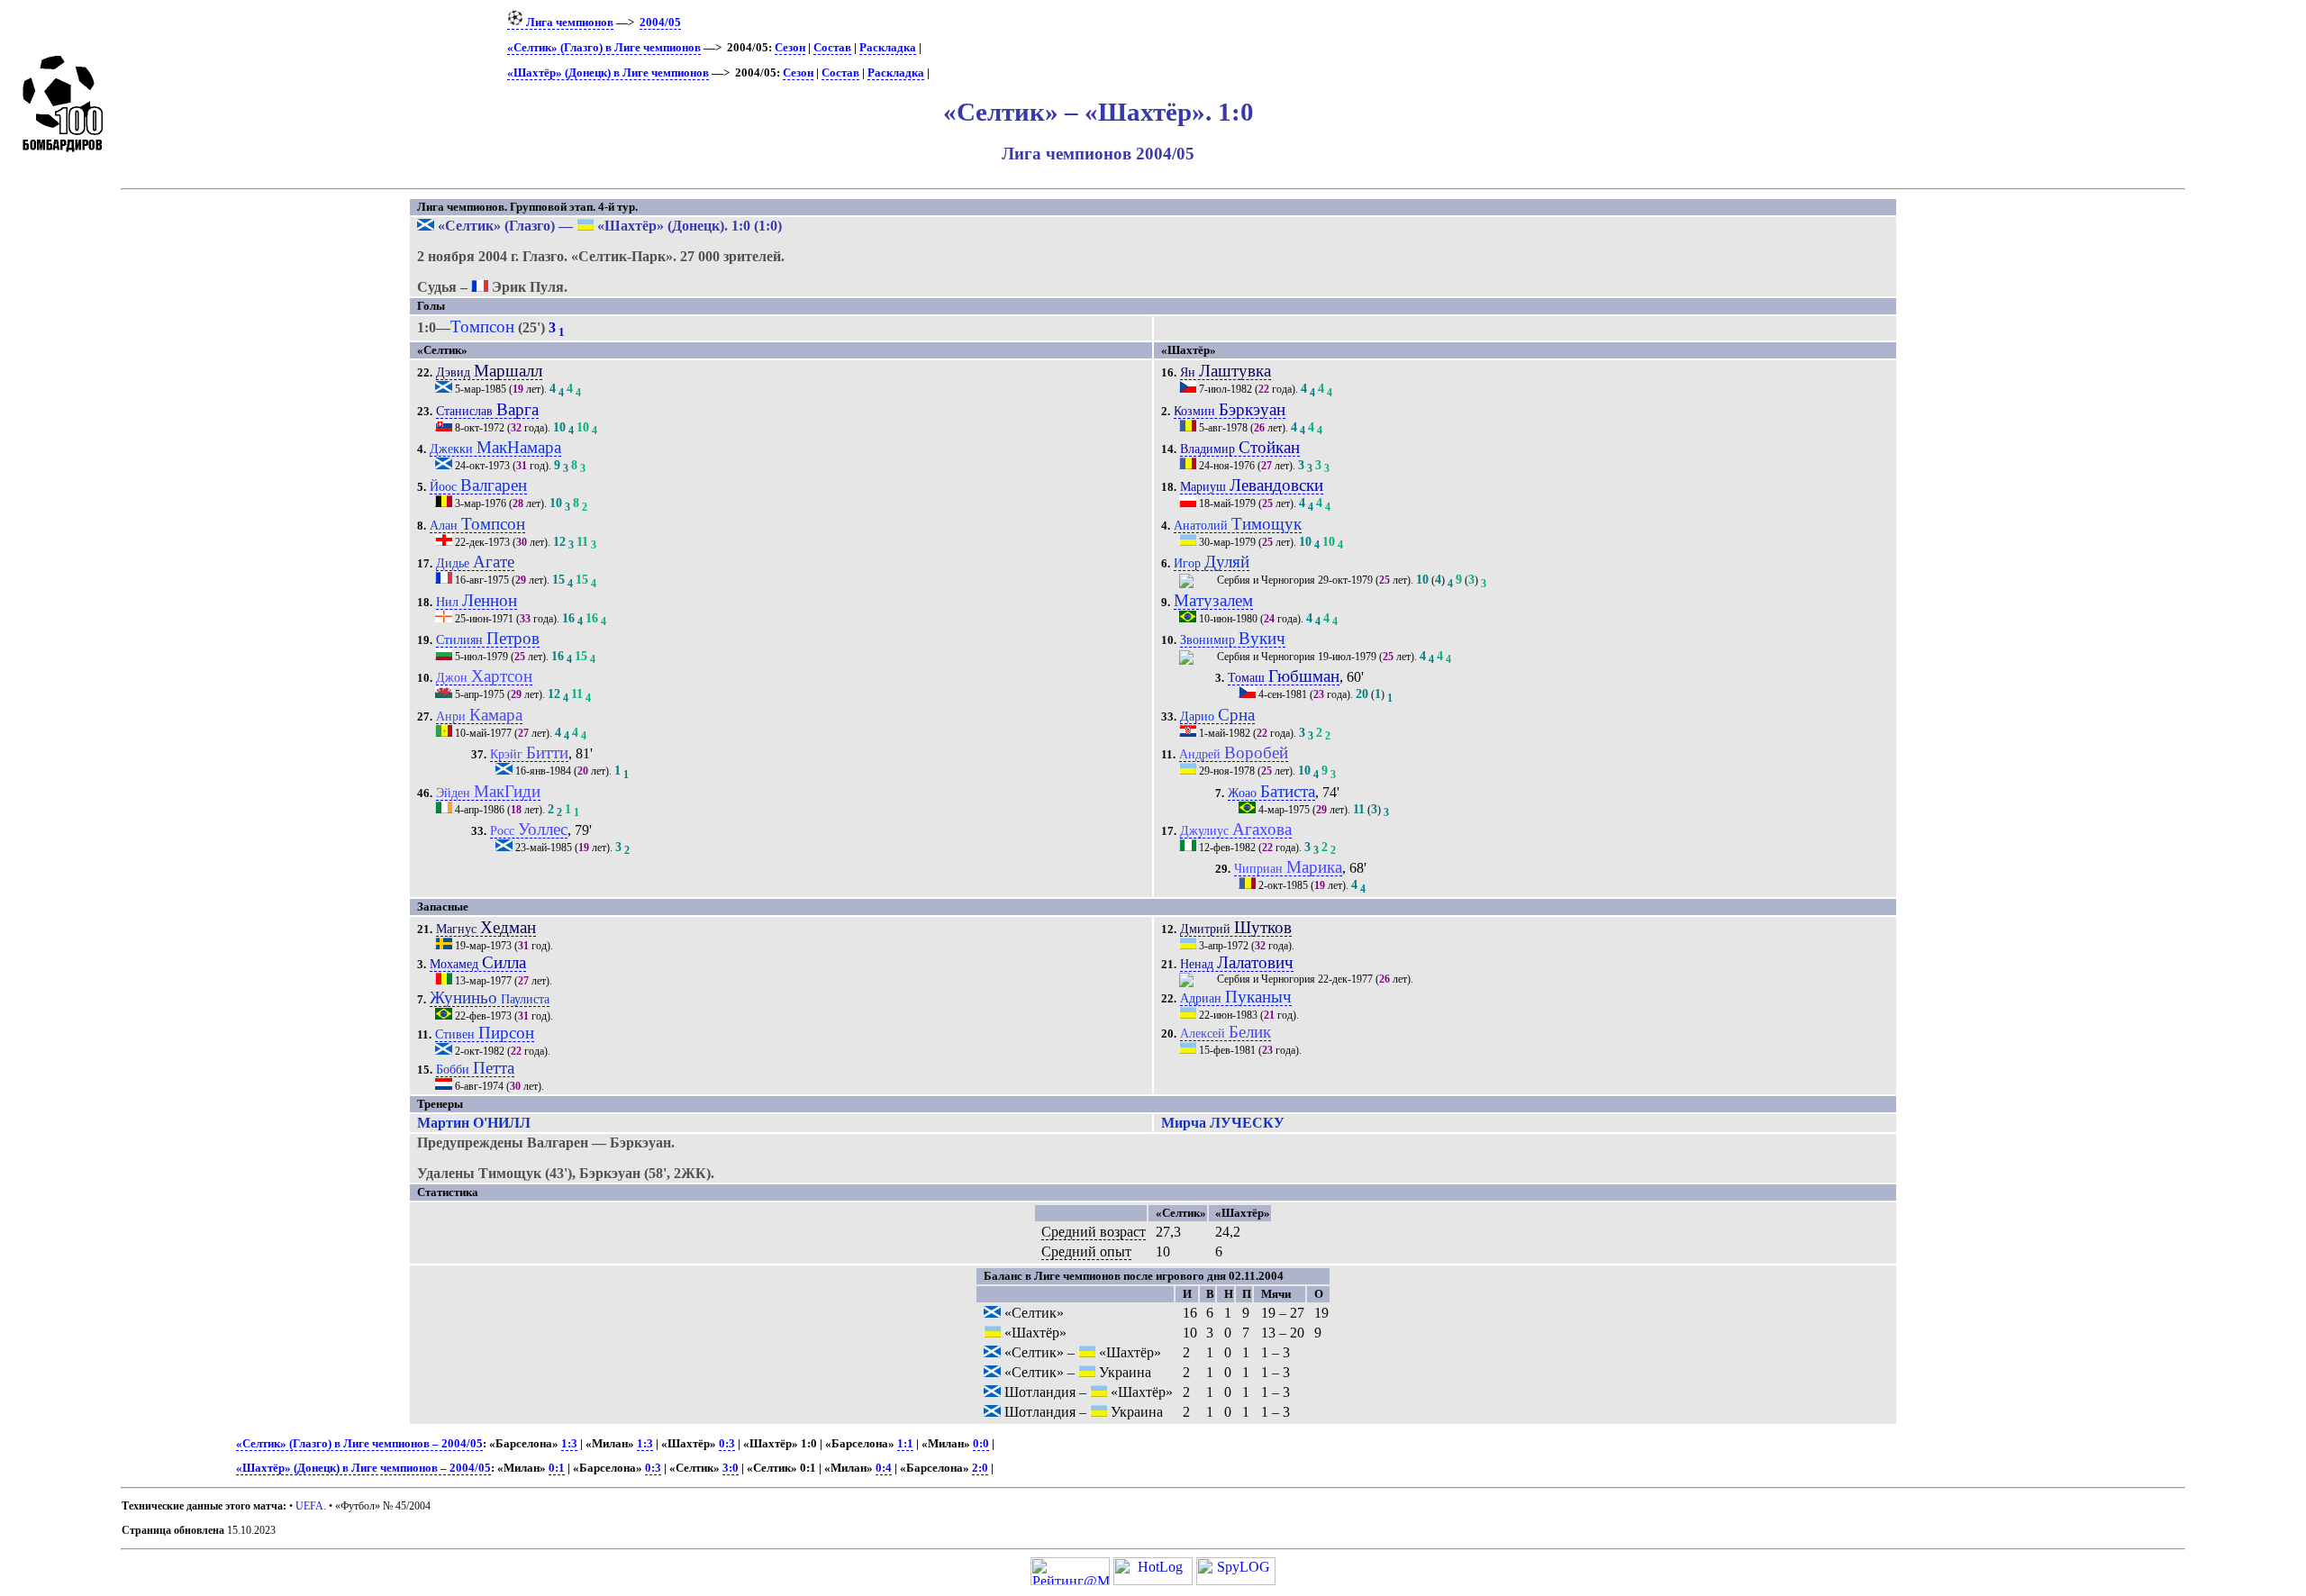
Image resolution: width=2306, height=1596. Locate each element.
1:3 (569, 1444)
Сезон (790, 48)
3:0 (731, 1468)
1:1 (905, 1444)
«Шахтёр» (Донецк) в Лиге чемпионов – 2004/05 (363, 1468)
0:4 (884, 1468)
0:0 (981, 1444)
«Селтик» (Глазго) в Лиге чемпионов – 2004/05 (359, 1444)
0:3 (727, 1444)
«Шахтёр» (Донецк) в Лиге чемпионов (608, 73)
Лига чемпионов (568, 23)
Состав (832, 48)
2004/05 (660, 23)
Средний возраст (1094, 1232)
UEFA (309, 1506)
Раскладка (888, 48)
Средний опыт (1086, 1251)
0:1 (557, 1468)
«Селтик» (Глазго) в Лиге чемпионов (604, 48)
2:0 (980, 1468)
